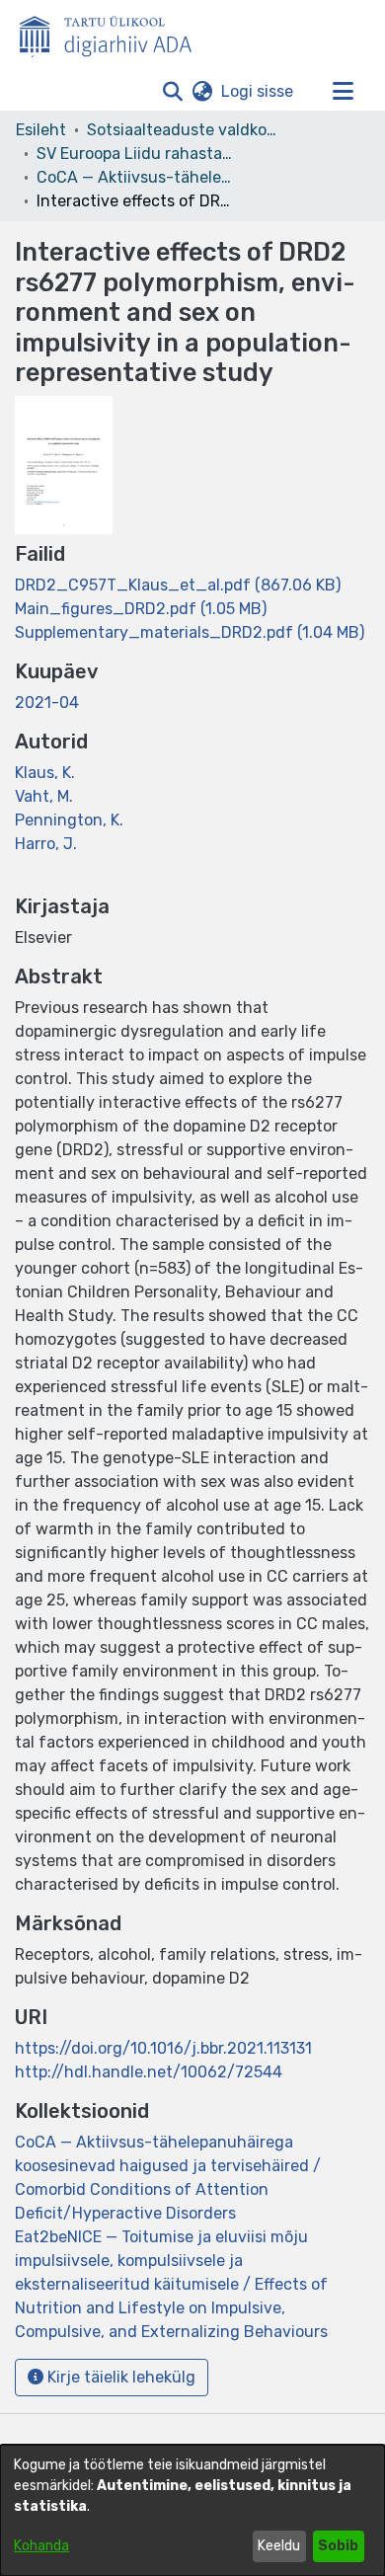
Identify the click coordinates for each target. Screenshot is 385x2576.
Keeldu (279, 2546)
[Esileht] (114, 33)
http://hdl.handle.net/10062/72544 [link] (149, 2072)
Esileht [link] (41, 130)
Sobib (338, 2546)
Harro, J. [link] (46, 844)
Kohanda (41, 2546)
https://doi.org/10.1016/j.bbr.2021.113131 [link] (163, 2048)
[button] (172, 92)
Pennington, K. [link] (69, 820)
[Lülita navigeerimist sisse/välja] (343, 92)
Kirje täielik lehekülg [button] (119, 2377)
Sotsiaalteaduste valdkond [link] (186, 130)
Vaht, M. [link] (44, 796)
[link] (178, 585)
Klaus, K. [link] (45, 773)
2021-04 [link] (47, 703)
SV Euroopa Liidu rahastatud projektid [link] (135, 154)
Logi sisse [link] (258, 91)
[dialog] (192, 2510)
